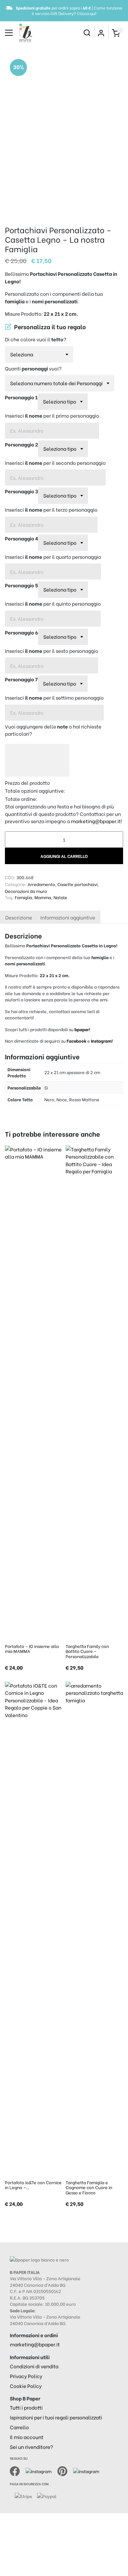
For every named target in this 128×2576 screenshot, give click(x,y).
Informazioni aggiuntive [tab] (68, 917)
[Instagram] (42, 2470)
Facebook (77, 1041)
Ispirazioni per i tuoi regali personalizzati (56, 2417)
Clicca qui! (87, 13)
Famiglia (23, 897)
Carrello (19, 2427)
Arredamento (41, 884)
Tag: (9, 897)
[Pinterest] (65, 2470)
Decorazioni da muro (26, 891)
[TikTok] (86, 2470)
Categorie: (16, 884)
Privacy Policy (26, 2376)
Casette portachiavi (77, 884)
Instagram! (102, 1041)
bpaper (82, 1029)
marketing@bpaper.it (96, 821)
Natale (60, 897)
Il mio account (27, 2437)
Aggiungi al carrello (64, 856)
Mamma (43, 897)
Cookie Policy (26, 2386)
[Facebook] (18, 2470)
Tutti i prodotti (26, 2407)
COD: (10, 877)
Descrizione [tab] (19, 917)
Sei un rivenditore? (32, 2447)
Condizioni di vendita (34, 2366)
